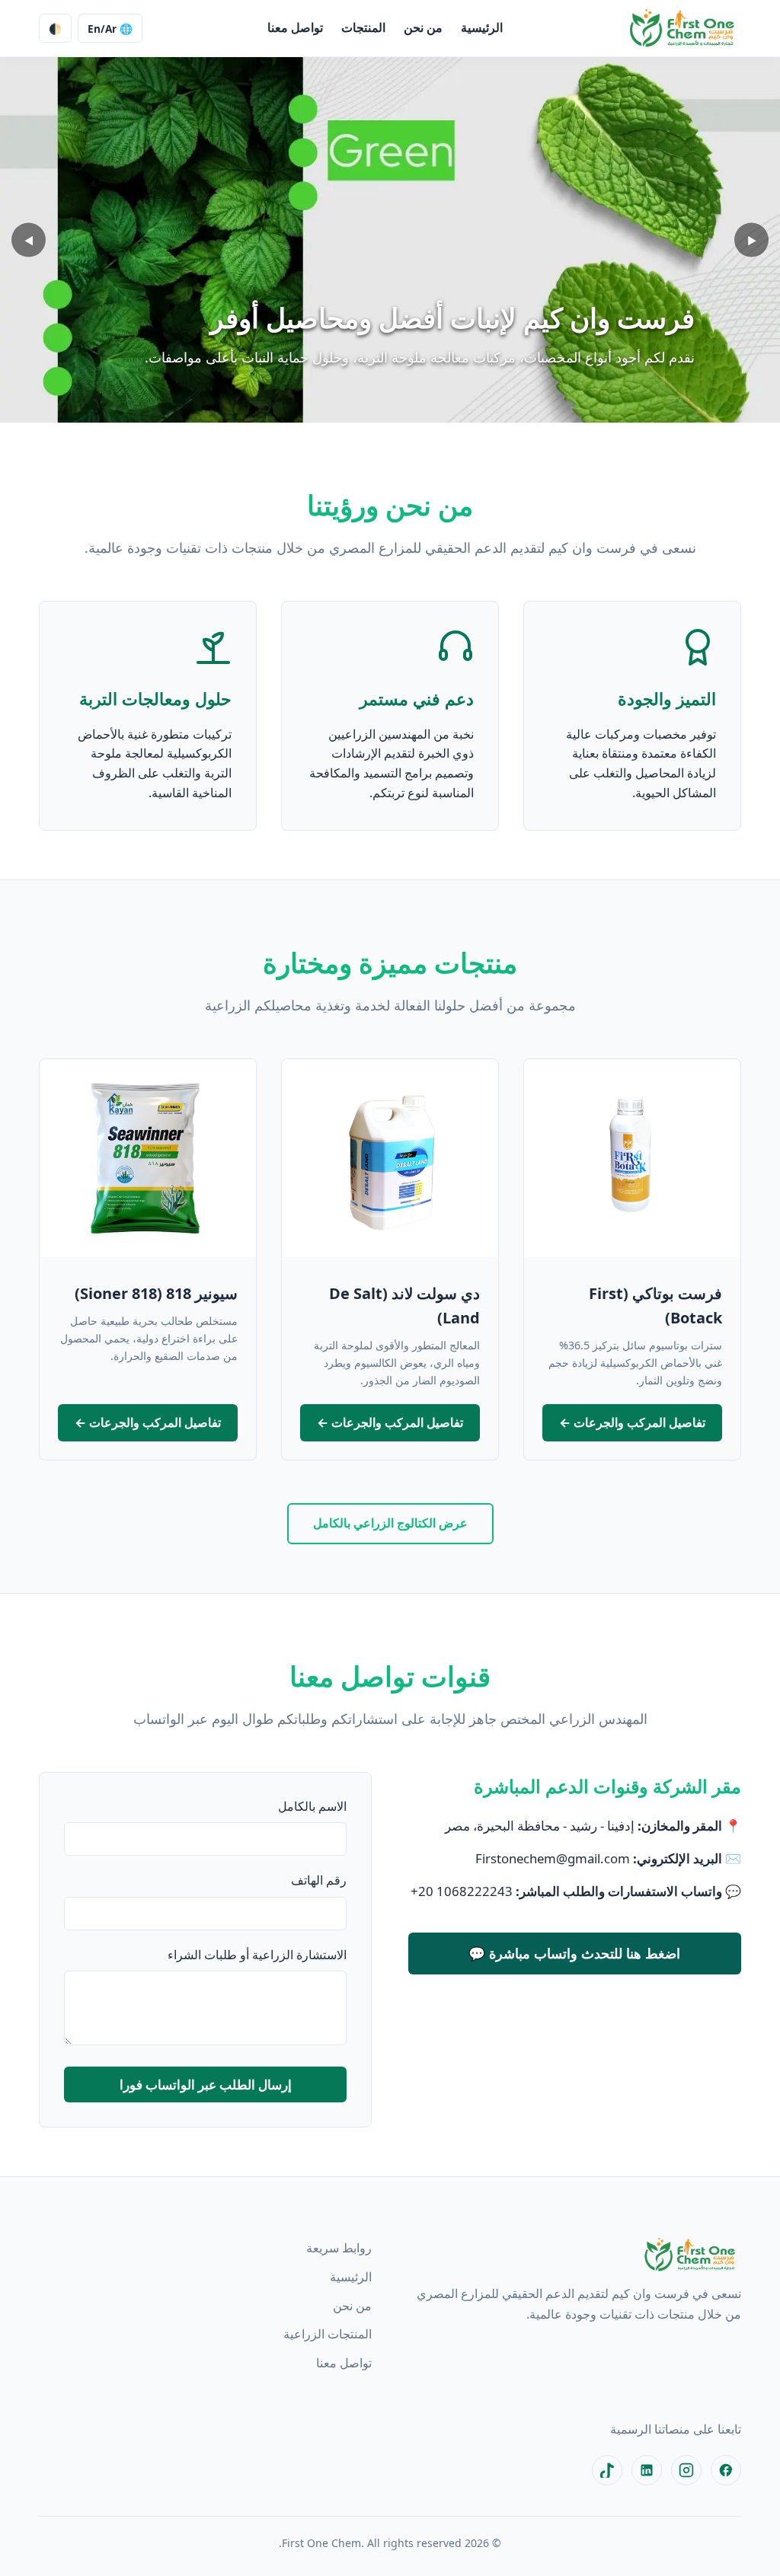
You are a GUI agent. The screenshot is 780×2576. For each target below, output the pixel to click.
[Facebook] (726, 2470)
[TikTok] (607, 2470)
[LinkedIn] (647, 2470)
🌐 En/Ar (110, 29)
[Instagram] (686, 2470)
